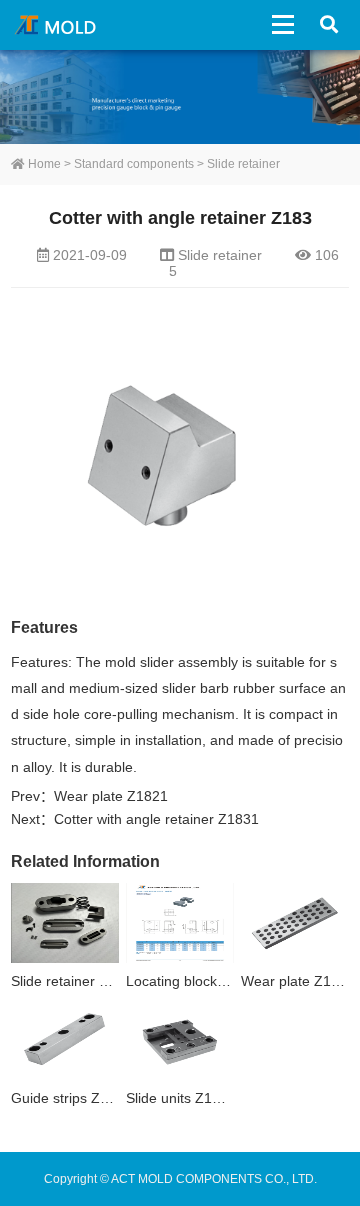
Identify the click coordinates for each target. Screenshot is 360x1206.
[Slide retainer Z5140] (65, 923)
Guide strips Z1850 (71, 1098)
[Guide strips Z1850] (65, 1040)
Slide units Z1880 (181, 1098)
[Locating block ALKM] (180, 923)
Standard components (134, 164)
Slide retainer (243, 164)
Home (43, 164)
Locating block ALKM (192, 981)
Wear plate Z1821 (111, 796)
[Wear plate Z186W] (295, 923)
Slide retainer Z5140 (75, 981)
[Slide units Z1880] (180, 1040)
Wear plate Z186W (300, 981)
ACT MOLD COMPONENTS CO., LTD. (58, 25)
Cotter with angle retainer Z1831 (156, 819)
